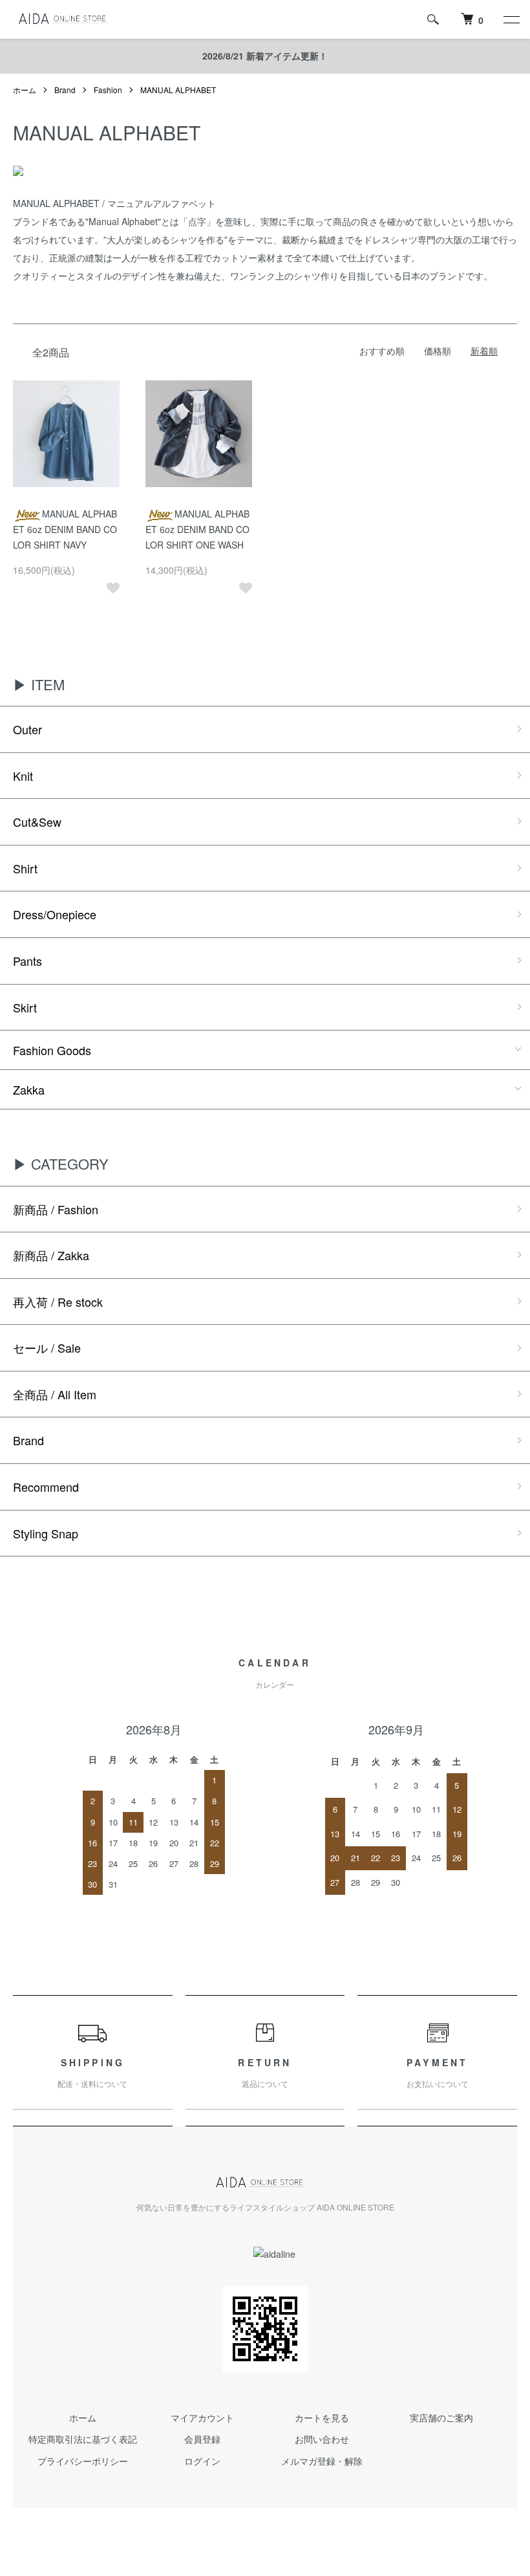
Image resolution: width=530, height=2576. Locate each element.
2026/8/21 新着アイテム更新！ (265, 56)
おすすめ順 (382, 351)
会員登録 (202, 2439)
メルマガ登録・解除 (322, 2461)
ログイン (202, 2461)
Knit (23, 776)
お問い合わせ (322, 2439)
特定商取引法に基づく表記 (83, 2439)
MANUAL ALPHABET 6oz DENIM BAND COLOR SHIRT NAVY (65, 529)
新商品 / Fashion (56, 1209)
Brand (65, 90)
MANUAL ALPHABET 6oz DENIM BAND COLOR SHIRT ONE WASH (197, 529)
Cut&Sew (37, 822)
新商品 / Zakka (51, 1255)
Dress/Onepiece (55, 914)
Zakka (29, 1089)
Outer (27, 729)
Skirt (25, 1007)
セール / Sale (47, 1348)
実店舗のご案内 (441, 2418)
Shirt (25, 868)
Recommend (46, 1487)
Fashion (108, 90)
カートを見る (322, 2418)
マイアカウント (202, 2418)
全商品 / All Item (55, 1394)
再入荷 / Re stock (58, 1302)
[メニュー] (511, 19)
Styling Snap (46, 1533)
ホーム (25, 90)
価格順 (438, 351)
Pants (27, 961)
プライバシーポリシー (83, 2461)
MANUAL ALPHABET (178, 90)
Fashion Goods (52, 1050)
